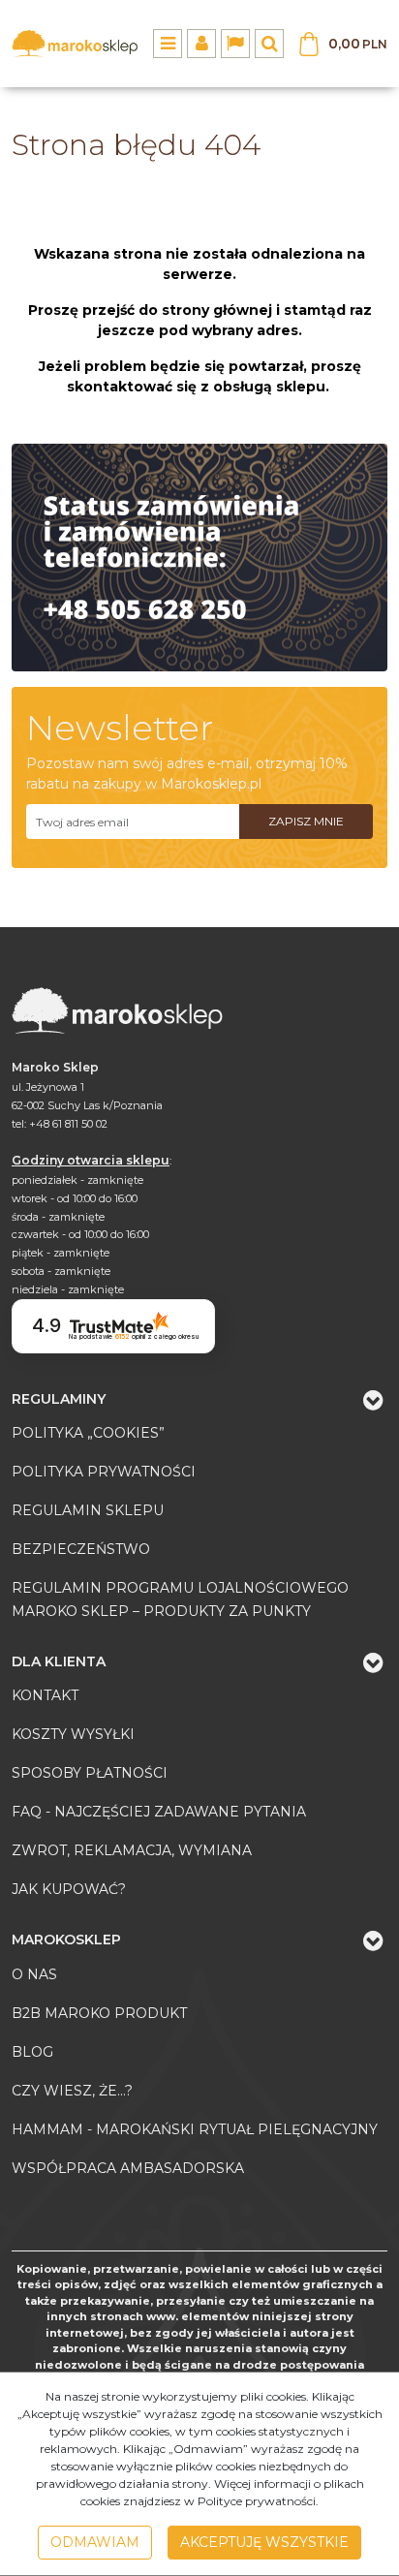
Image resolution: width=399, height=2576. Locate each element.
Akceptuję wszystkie (264, 2542)
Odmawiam (95, 2542)
